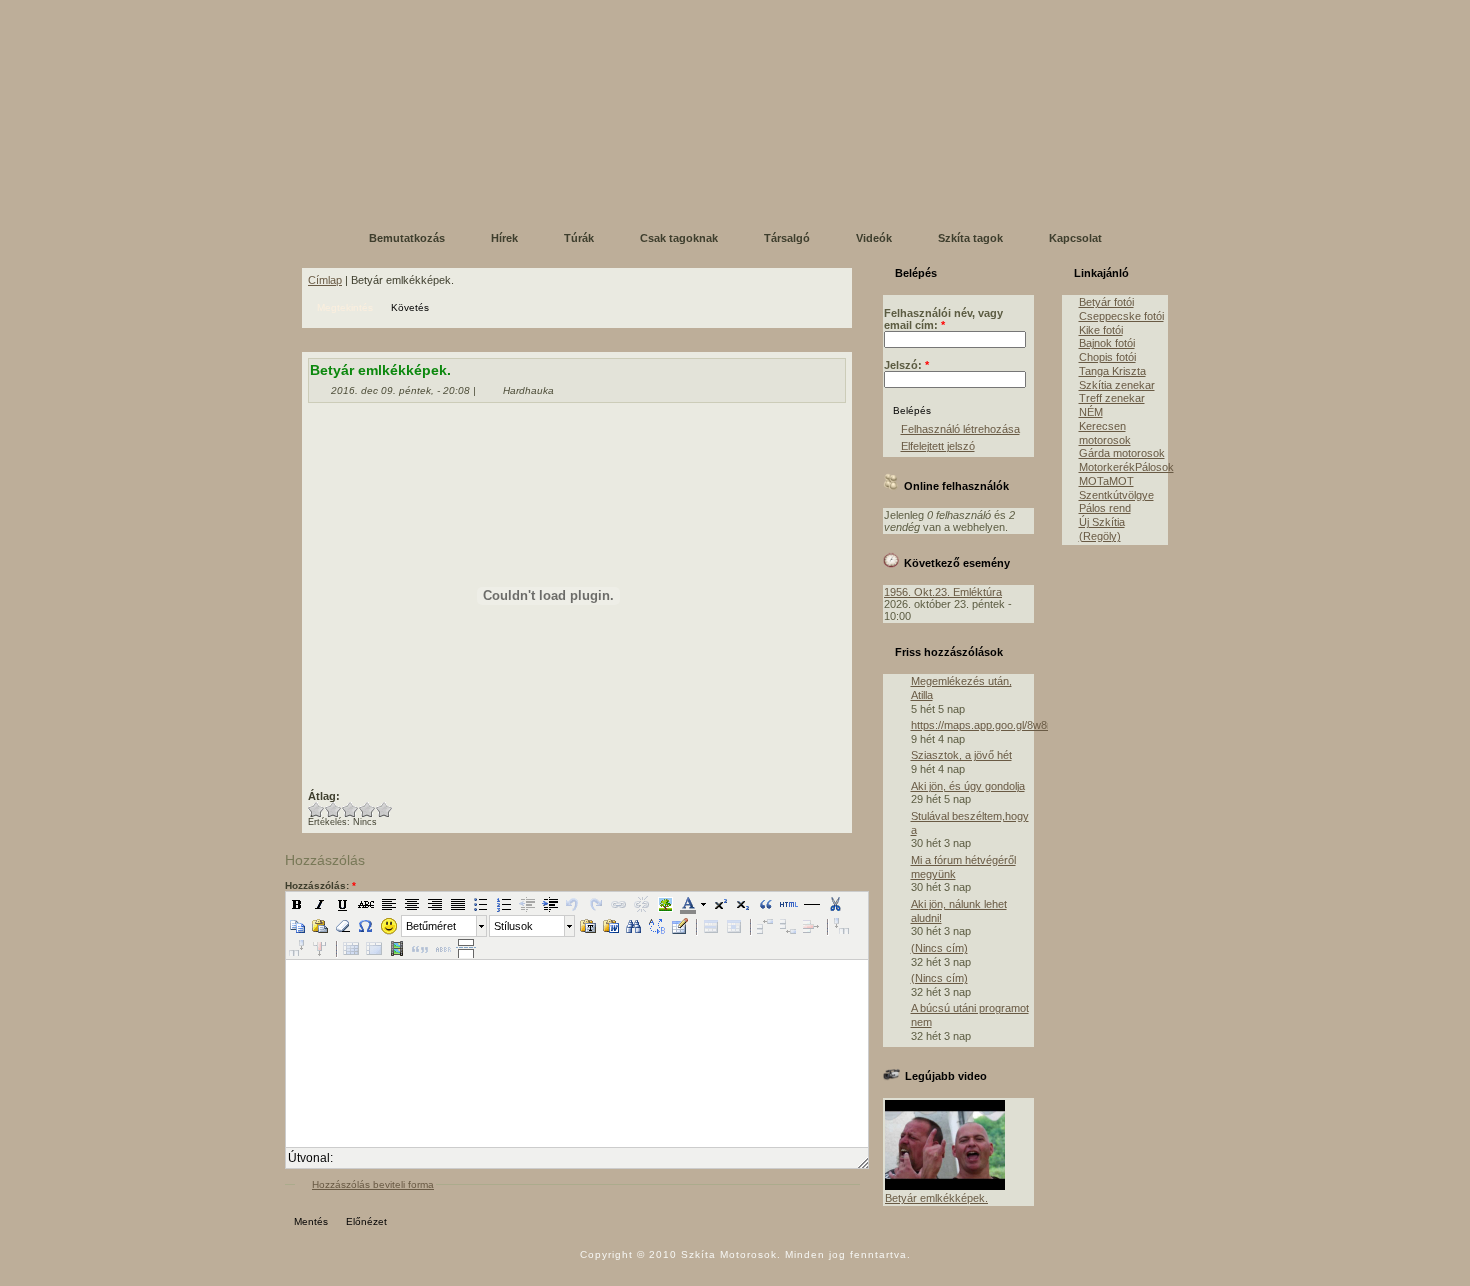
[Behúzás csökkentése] (527, 904)
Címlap (325, 280)
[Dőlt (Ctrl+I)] (320, 904)
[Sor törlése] (811, 926)
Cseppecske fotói (1121, 316)
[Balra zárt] (389, 904)
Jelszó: (906, 365)
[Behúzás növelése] (550, 904)
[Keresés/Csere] (657, 926)
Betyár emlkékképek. (936, 1198)
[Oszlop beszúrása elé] (842, 926)
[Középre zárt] (412, 904)
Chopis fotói (1107, 357)
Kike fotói (1101, 330)
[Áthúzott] (366, 904)
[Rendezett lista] (504, 904)
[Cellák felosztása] (351, 948)
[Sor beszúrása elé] (765, 926)
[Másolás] (297, 926)
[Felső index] (720, 904)
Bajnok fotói (1107, 343)
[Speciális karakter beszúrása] (366, 926)
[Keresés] (634, 926)
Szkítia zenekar (1117, 385)
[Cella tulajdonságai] (734, 926)
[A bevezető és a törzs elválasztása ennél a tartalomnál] (466, 948)
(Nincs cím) (939, 948)
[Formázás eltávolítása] (343, 926)
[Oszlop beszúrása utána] (297, 948)
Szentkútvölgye (1116, 495)
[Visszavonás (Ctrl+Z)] (573, 904)
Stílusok (513, 926)
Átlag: (324, 796)
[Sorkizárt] (458, 904)
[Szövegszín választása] (687, 904)
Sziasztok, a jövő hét (961, 755)
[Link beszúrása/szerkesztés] (619, 904)
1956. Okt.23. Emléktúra (943, 592)
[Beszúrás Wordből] (611, 926)
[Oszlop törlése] (320, 948)
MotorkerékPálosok (1126, 467)
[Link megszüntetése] (642, 904)
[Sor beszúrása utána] (788, 926)
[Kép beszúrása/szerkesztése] (665, 904)
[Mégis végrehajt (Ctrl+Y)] (596, 904)
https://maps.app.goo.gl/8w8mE (987, 725)
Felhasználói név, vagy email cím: (943, 319)
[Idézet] (766, 904)
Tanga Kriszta (1112, 371)
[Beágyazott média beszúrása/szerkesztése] (397, 948)
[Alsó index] (743, 904)
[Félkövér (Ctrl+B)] (297, 904)
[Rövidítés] (443, 948)
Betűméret (431, 926)
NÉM (1091, 412)
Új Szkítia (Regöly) (1102, 529)
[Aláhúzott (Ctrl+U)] (343, 904)
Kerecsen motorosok (1105, 433)
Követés (410, 307)
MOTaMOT (1106, 481)
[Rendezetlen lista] (481, 904)
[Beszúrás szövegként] (588, 926)
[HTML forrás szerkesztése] (789, 904)
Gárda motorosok (1122, 453)
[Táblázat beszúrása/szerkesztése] (680, 926)
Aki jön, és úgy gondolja (968, 786)
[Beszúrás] (320, 926)
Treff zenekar (1112, 398)
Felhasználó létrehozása (960, 429)
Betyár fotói (1106, 302)
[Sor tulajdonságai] (711, 926)
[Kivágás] (835, 904)
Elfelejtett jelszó (938, 446)
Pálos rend (1105, 508)
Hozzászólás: (320, 885)
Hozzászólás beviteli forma (373, 1184)
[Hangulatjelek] (389, 926)
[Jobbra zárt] (435, 904)
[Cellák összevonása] (374, 948)
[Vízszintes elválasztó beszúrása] (812, 904)
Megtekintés (345, 307)
